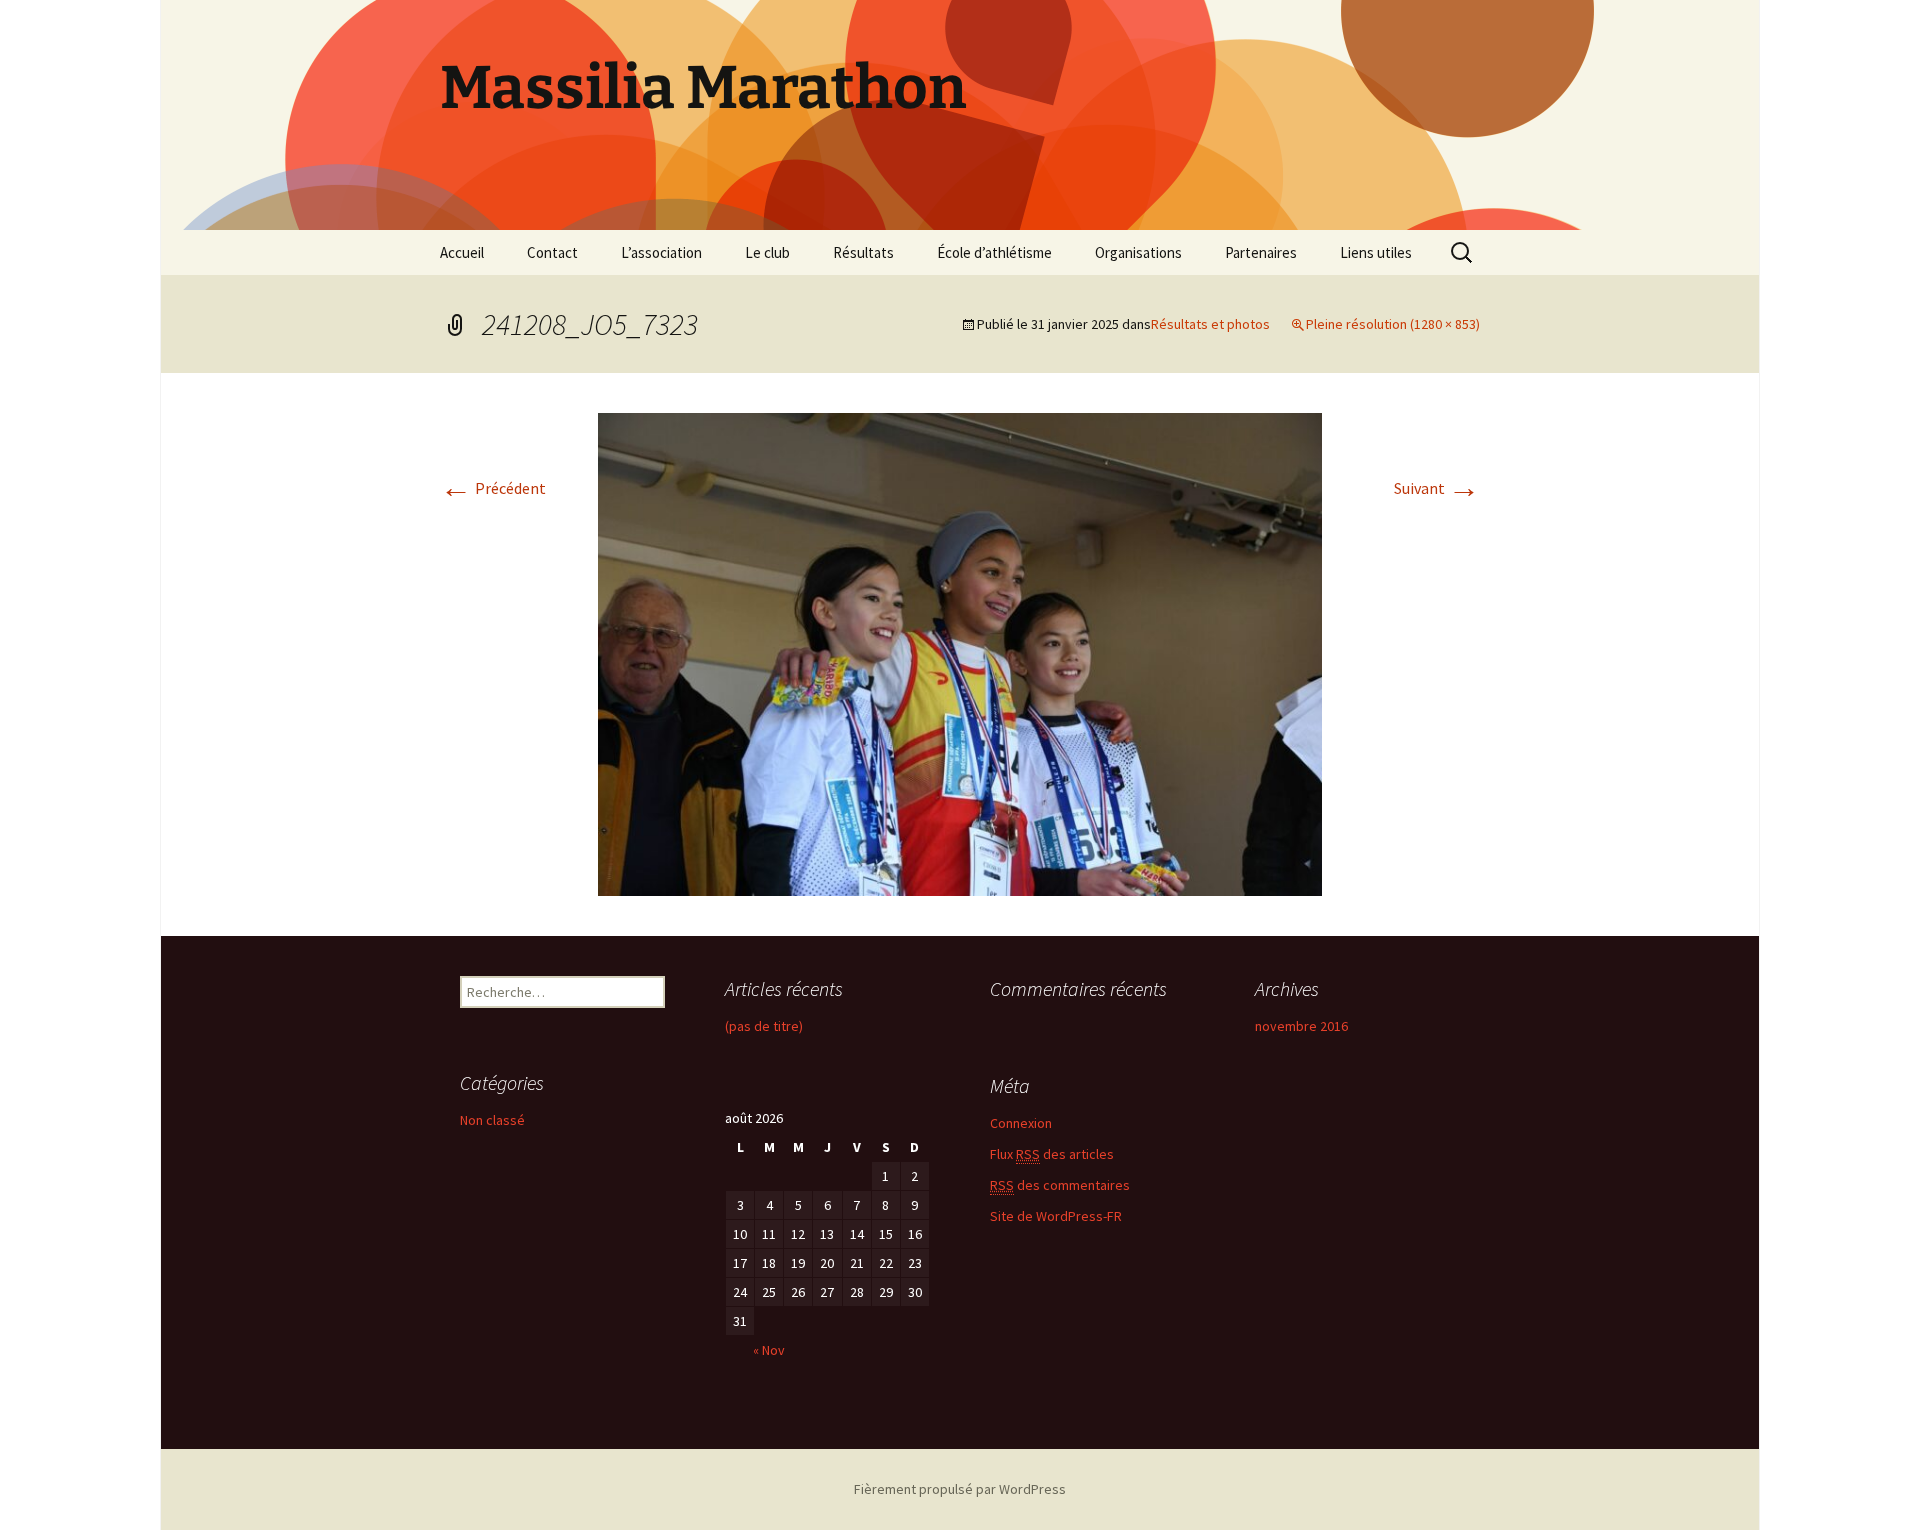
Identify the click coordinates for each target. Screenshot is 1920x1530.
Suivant (1437, 488)
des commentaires (1060, 1185)
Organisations (1138, 252)
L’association (661, 252)
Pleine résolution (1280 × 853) (1393, 324)
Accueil (462, 252)
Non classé (492, 1120)
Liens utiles (1376, 252)
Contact (552, 252)
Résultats (863, 252)
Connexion (1021, 1123)
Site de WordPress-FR (1056, 1216)
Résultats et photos (1210, 324)
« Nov (769, 1350)
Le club (767, 252)
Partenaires (1261, 252)
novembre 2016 (1301, 1026)
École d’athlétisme (994, 252)
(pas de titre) (764, 1026)
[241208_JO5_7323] (960, 652)
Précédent (493, 488)
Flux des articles (1052, 1154)
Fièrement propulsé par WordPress (960, 1489)
